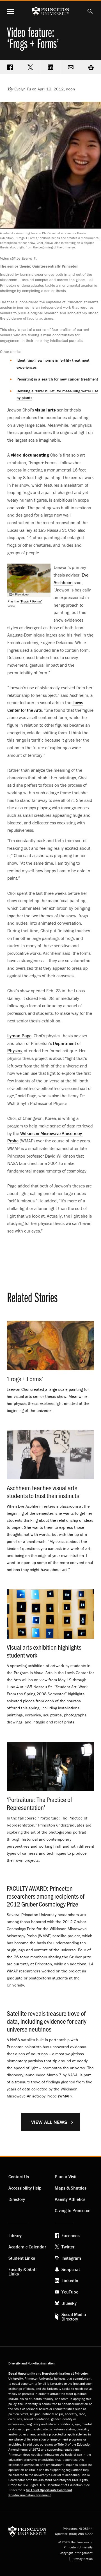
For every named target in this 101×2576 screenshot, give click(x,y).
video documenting (30, 455)
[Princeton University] (27, 2531)
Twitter (68, 2247)
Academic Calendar (27, 2247)
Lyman (19, 1036)
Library (15, 2235)
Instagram (71, 2258)
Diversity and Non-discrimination (32, 2363)
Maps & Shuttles (71, 2188)
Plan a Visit (66, 2177)
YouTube (70, 2292)
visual (45, 410)
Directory (17, 2199)
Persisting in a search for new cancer (57, 379)
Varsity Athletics (70, 2199)
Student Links (22, 2258)
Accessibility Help (25, 2188)
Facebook (71, 2235)
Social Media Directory (74, 2317)
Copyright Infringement (76, 2553)
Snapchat (71, 2269)
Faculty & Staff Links (23, 2272)
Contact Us (19, 2177)
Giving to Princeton (73, 2210)
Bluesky (69, 2303)
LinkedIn (70, 2281)
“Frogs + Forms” (31, 601)
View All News (49, 2122)
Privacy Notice (82, 2559)
